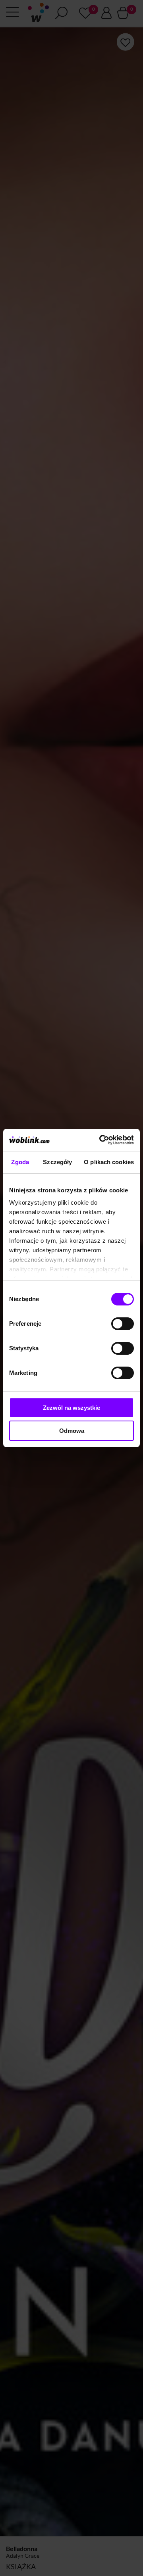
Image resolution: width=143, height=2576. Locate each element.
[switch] (123, 1324)
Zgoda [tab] (20, 1162)
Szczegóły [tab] (57, 1162)
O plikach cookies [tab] (109, 1162)
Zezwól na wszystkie (71, 1408)
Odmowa (72, 1431)
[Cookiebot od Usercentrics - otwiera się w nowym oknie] (101, 1140)
